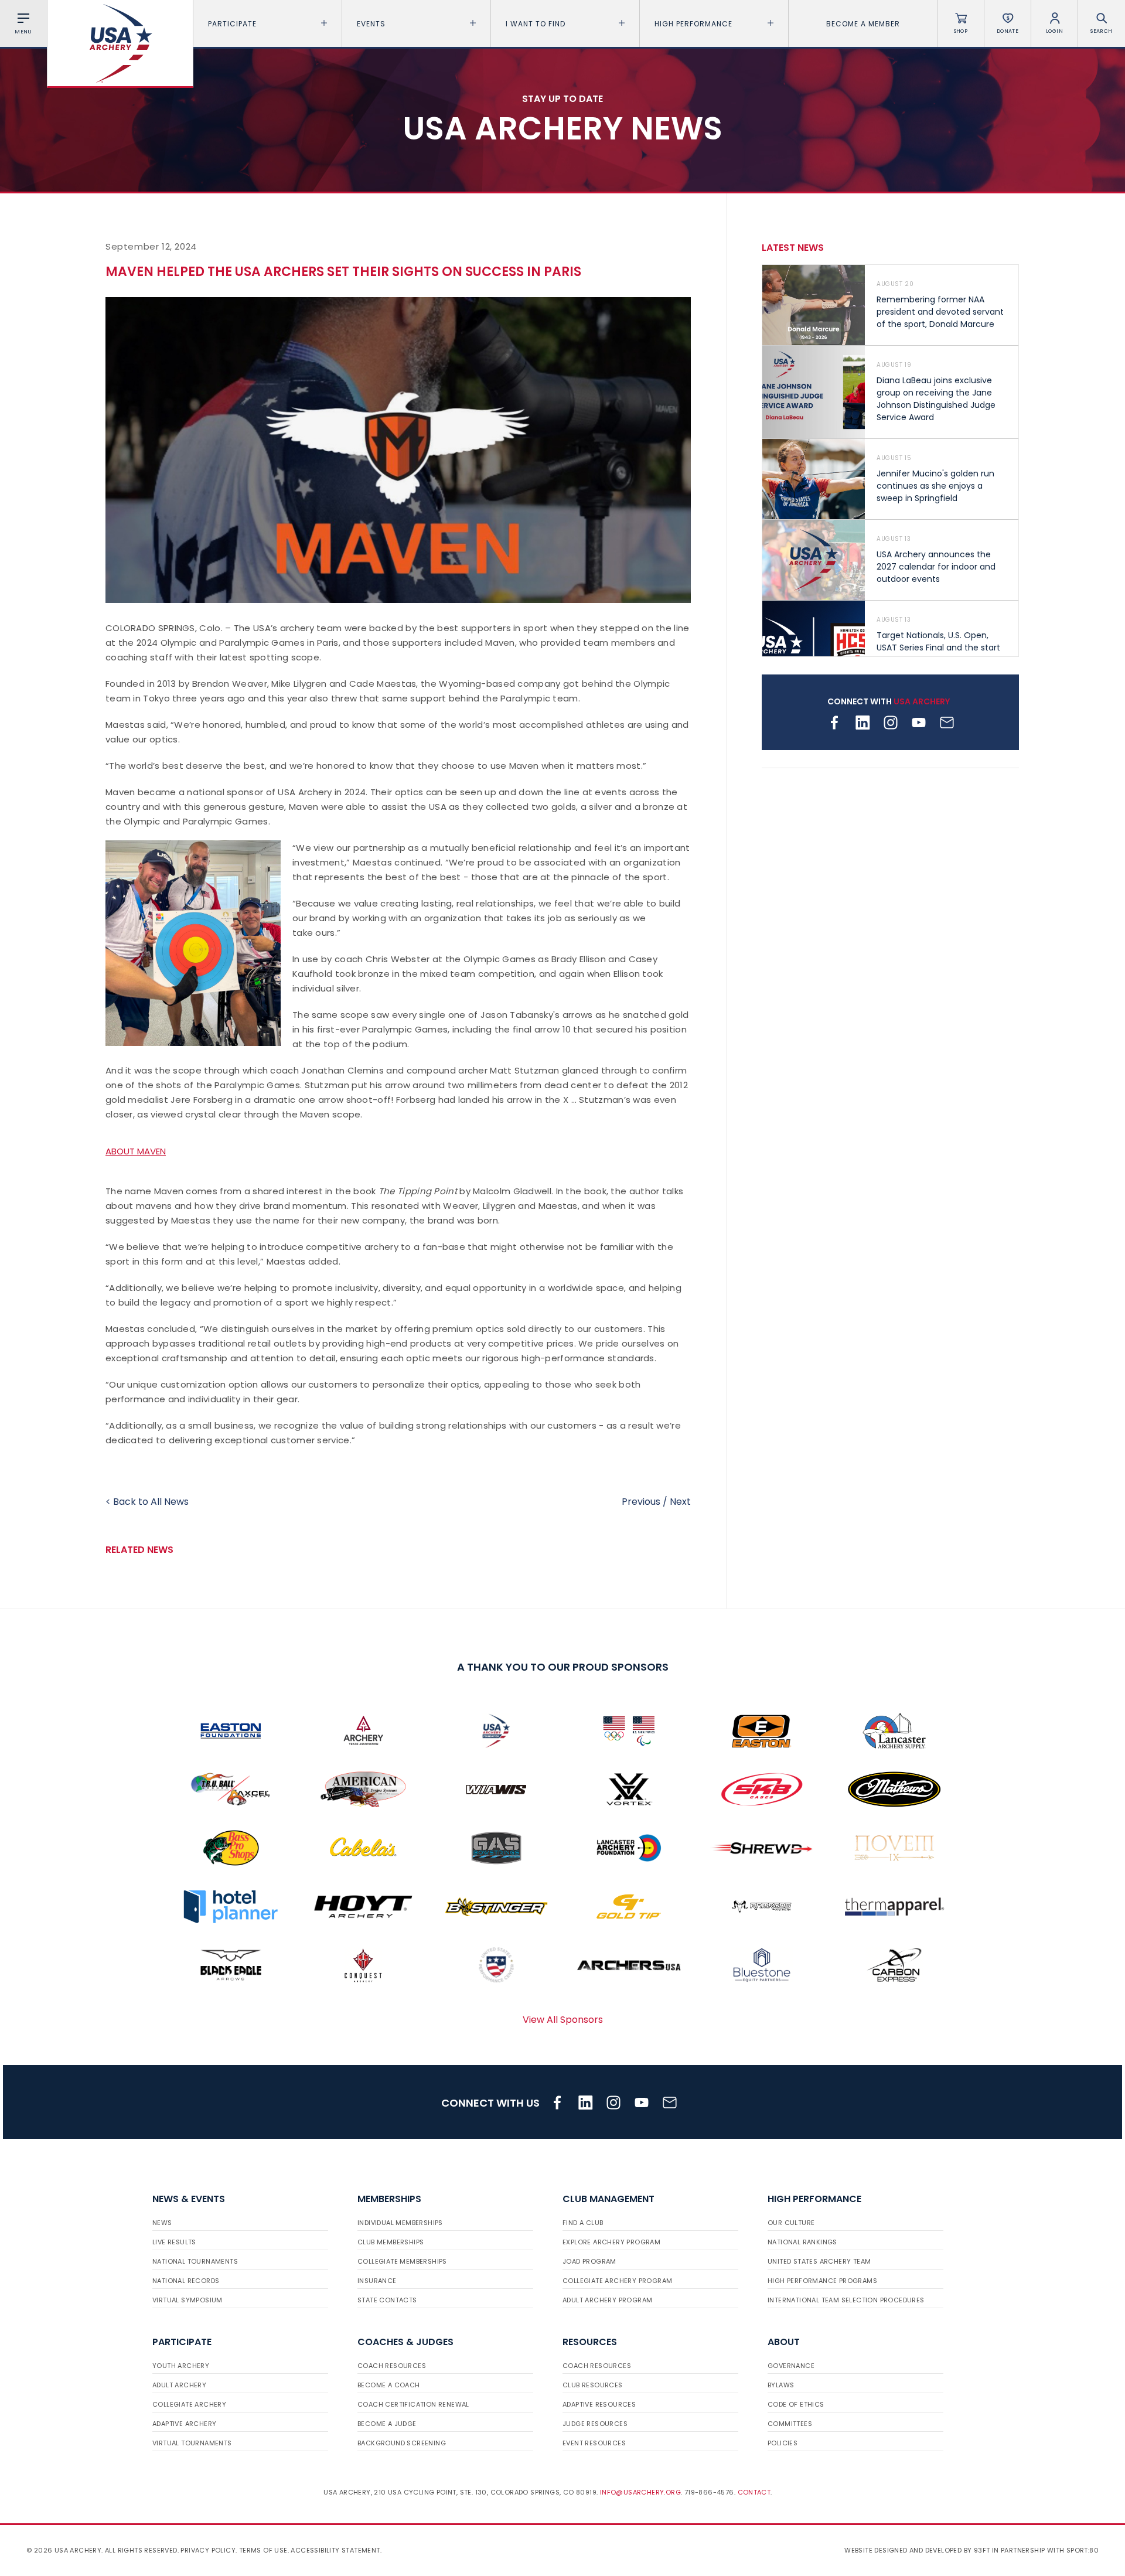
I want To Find (536, 24)
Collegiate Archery (189, 2404)
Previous (641, 1502)
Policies (783, 2443)
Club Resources (593, 2385)
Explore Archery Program (611, 2242)
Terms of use (263, 2550)
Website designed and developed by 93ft (917, 2550)
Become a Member (863, 24)
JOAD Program (589, 2261)
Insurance (377, 2281)
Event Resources (594, 2443)
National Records (186, 2281)
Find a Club (583, 2223)
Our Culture (791, 2223)
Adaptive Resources (599, 2404)
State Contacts (387, 2300)
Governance (791, 2366)
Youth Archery (181, 2366)
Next (680, 1502)
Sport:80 (1083, 2550)
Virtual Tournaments (192, 2443)
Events (371, 24)
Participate (232, 24)
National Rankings (802, 2242)
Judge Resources (595, 2424)
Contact (754, 2492)
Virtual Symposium (187, 2300)
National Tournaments (195, 2261)
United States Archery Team (819, 2261)
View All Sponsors (563, 2020)
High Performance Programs (822, 2281)
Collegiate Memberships (402, 2261)
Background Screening (402, 2443)
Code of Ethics (796, 2404)
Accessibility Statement (335, 2550)
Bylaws (781, 2385)
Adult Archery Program (607, 2300)
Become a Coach (389, 2385)
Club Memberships (391, 2242)
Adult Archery (179, 2385)
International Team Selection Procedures (846, 2300)
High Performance (693, 24)
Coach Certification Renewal (413, 2404)
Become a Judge (387, 2424)
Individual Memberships (400, 2223)
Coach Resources (392, 2366)
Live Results (174, 2242)
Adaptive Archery (184, 2424)
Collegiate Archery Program (617, 2281)
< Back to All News (147, 1502)
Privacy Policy (208, 2550)
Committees (790, 2424)
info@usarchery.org (640, 2492)
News (162, 2223)
